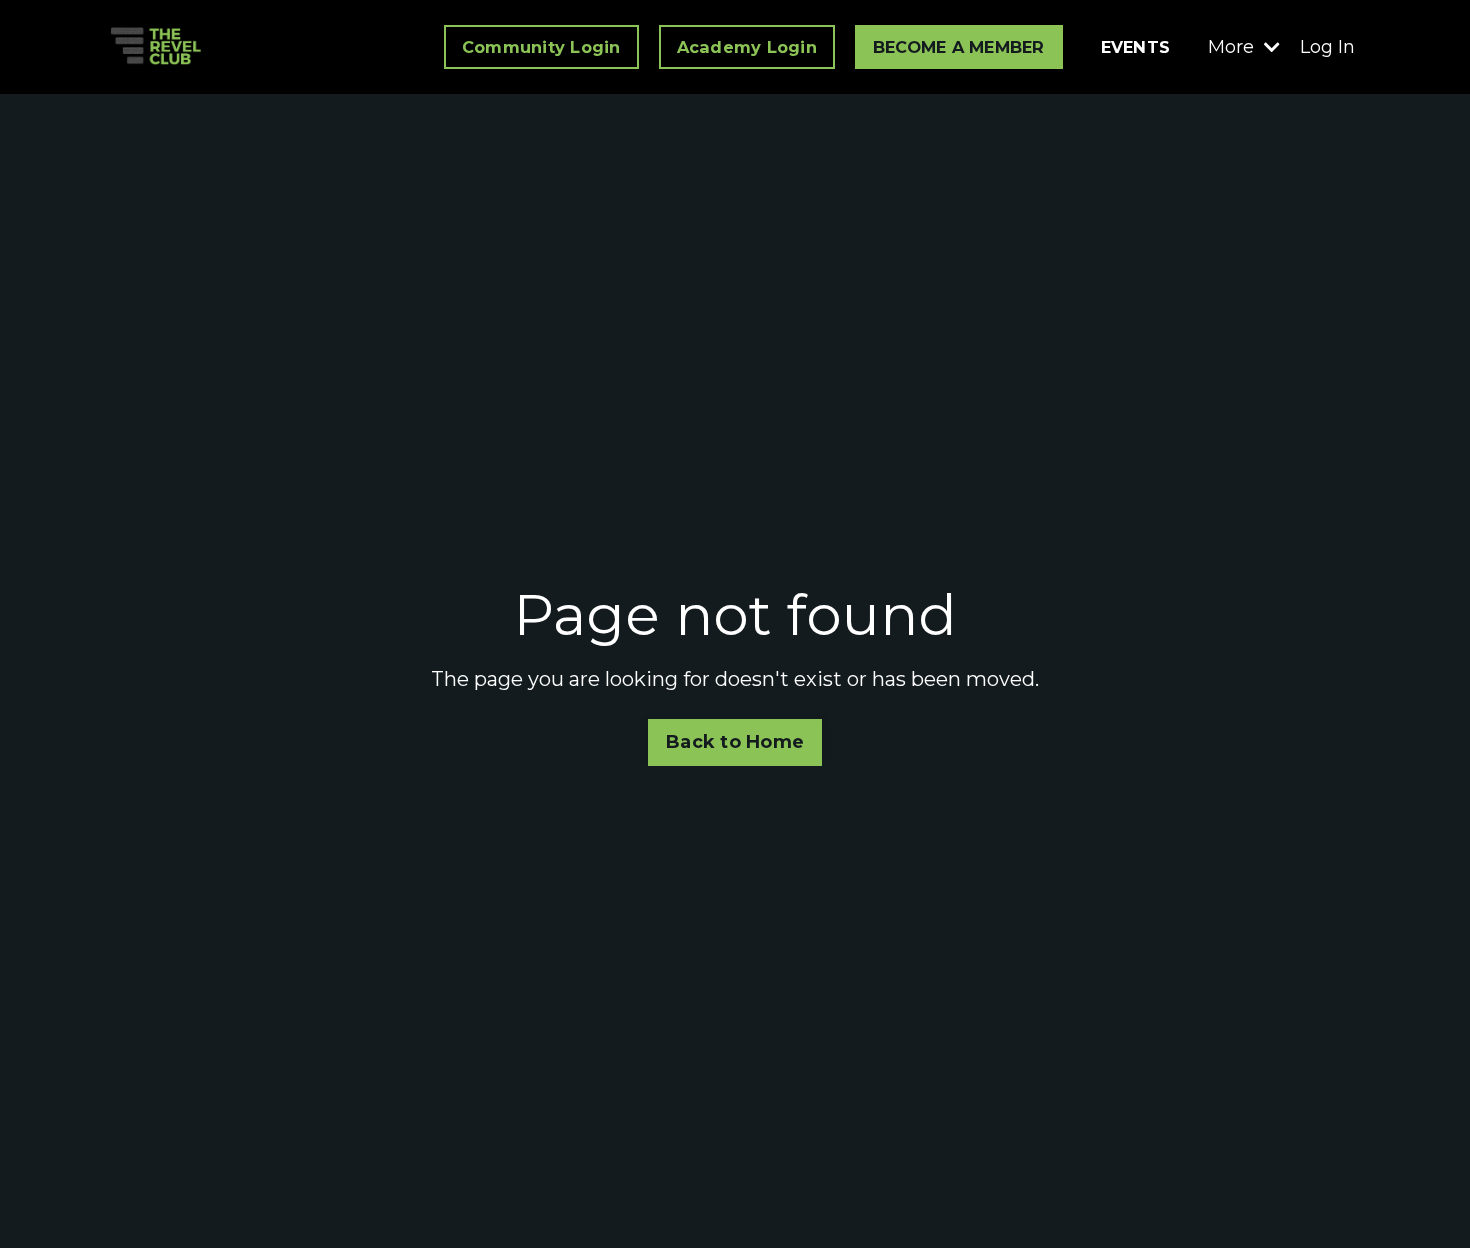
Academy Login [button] (747, 47)
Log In (1327, 47)
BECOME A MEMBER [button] (959, 47)
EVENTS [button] (1136, 47)
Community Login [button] (541, 47)
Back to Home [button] (735, 742)
